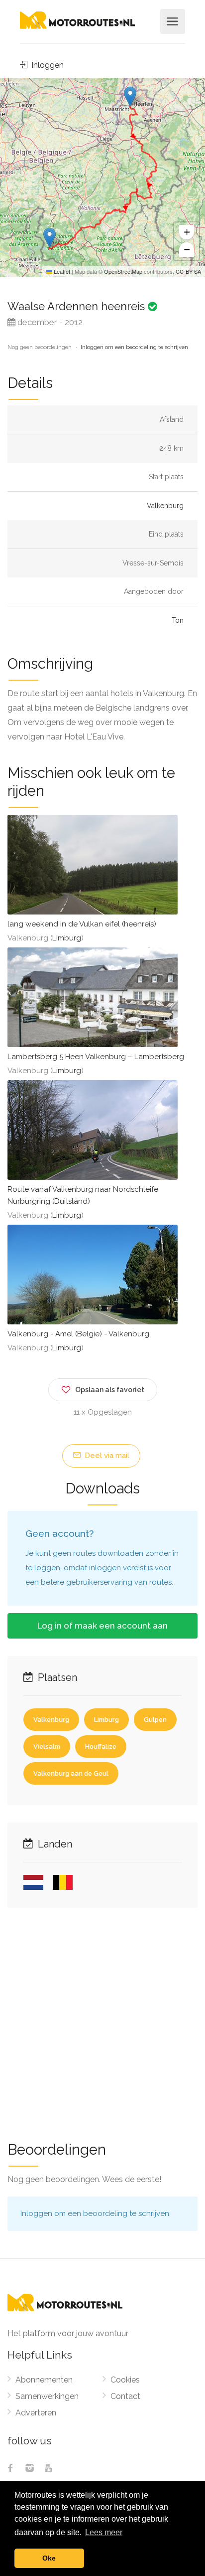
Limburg (67, 938)
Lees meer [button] (104, 2532)
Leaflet (61, 271)
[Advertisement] (102, 2018)
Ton (178, 620)
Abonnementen (44, 2380)
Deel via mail (106, 1456)
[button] (130, 96)
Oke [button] (49, 2558)
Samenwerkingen (47, 2396)
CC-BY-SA (188, 271)
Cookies (125, 2380)
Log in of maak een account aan (102, 1626)
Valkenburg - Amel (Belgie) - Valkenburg (78, 1334)
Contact (125, 2396)
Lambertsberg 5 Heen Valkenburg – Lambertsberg (96, 1057)
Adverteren (36, 2413)
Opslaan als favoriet (110, 1390)
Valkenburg (165, 506)
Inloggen (47, 65)
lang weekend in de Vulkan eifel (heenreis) (82, 924)
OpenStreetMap (123, 271)
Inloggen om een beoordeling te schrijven (134, 347)
